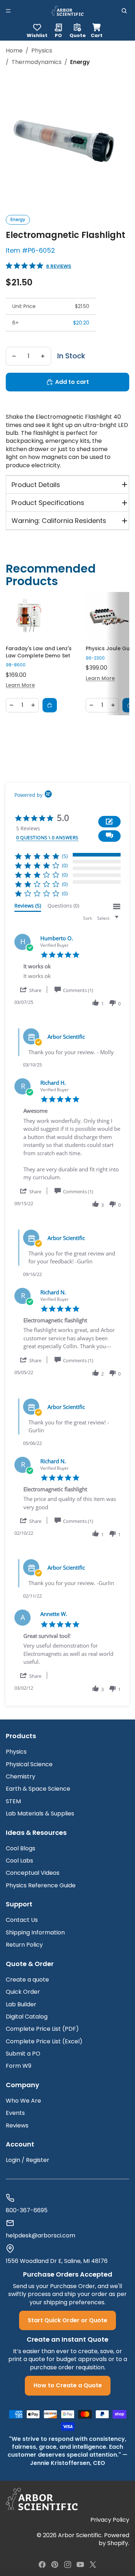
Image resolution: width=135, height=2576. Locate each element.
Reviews (17, 2125)
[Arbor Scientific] (42, 2499)
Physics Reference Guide (41, 1885)
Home (14, 51)
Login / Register (28, 2160)
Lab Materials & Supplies (40, 1813)
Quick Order (23, 1992)
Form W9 (19, 2066)
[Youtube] (80, 2564)
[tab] (28, 907)
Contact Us (22, 1920)
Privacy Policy (110, 2520)
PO (58, 35)
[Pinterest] (55, 2564)
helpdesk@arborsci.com (40, 2236)
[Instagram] (68, 2564)
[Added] (50, 705)
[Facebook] (42, 2564)
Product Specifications (48, 503)
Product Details (36, 485)
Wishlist (37, 35)
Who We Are (23, 2101)
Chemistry (21, 1776)
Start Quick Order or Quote (67, 2320)
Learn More (20, 685)
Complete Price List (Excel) (44, 2041)
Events (15, 2113)
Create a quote (27, 1980)
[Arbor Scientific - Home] (67, 11)
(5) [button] (65, 856)
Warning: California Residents (59, 521)
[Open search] (124, 11)
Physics (42, 51)
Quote (78, 35)
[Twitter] (93, 2564)
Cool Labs (19, 1861)
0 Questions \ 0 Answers (47, 837)
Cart (97, 30)
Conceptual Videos (33, 1873)
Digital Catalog (27, 2017)
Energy (18, 219)
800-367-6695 (27, 2210)
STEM (13, 1801)
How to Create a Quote (68, 2385)
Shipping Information (35, 1932)
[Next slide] (119, 653)
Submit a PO (23, 2054)
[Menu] (8, 11)
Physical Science (29, 1764)
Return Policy (24, 1945)
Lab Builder (21, 2004)
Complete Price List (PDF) (42, 2029)
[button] (109, 836)
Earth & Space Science (38, 1789)
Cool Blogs (21, 1848)
